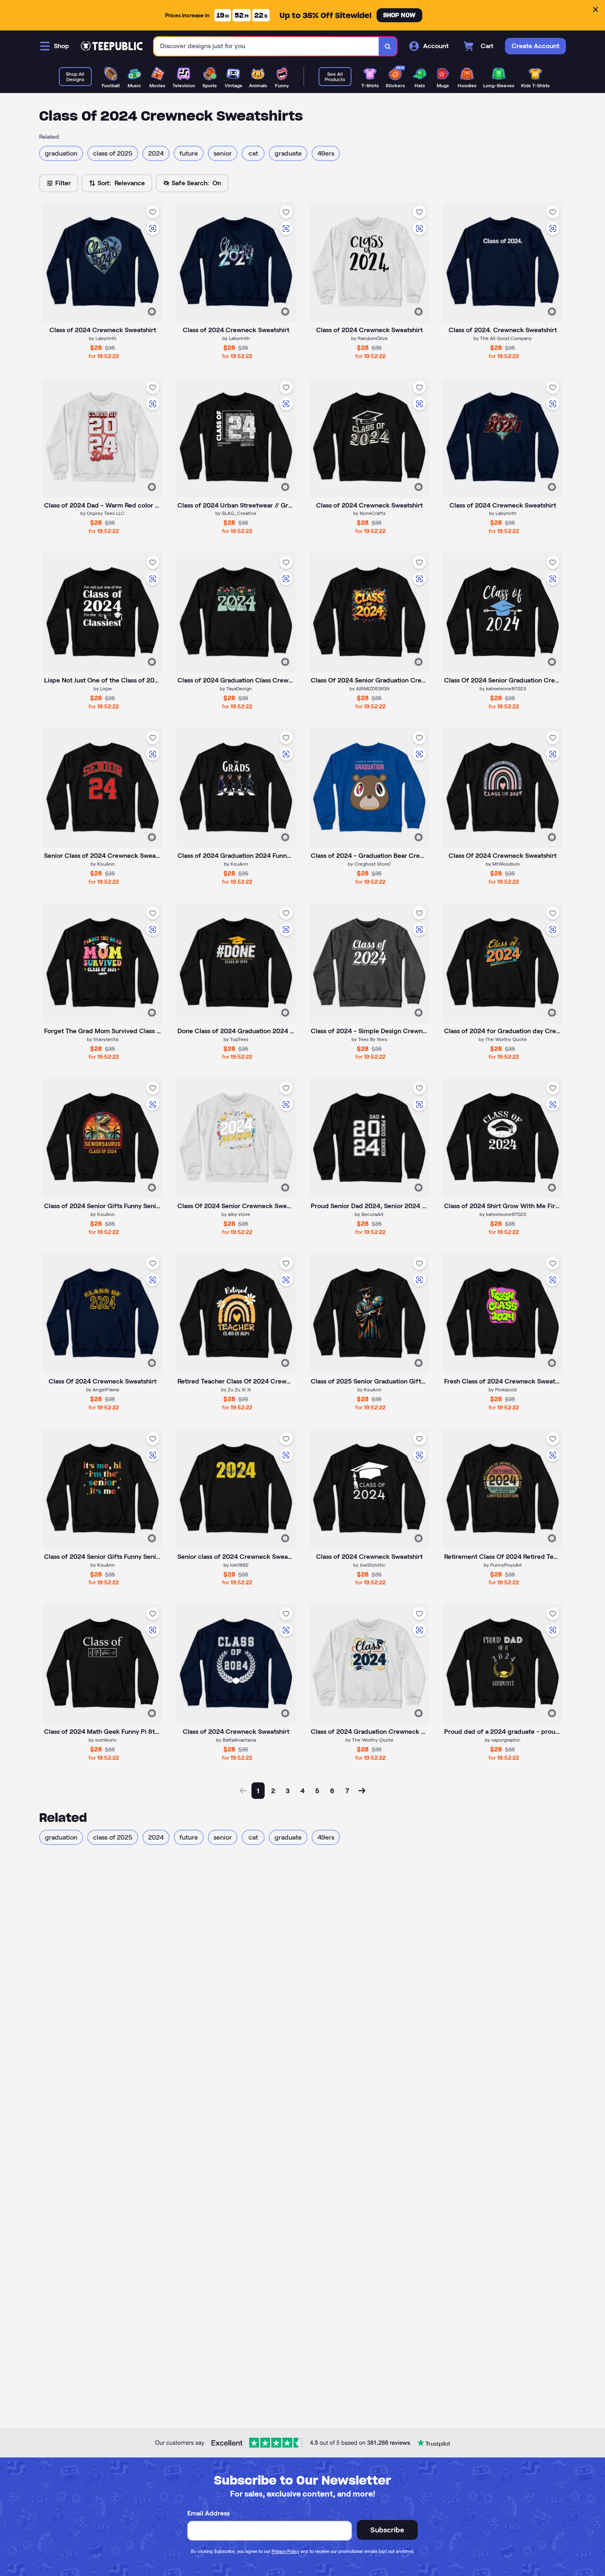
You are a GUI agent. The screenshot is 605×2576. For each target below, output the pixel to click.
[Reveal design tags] (152, 312)
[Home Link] (112, 46)
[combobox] (266, 46)
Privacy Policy (285, 2551)
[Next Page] (362, 1791)
